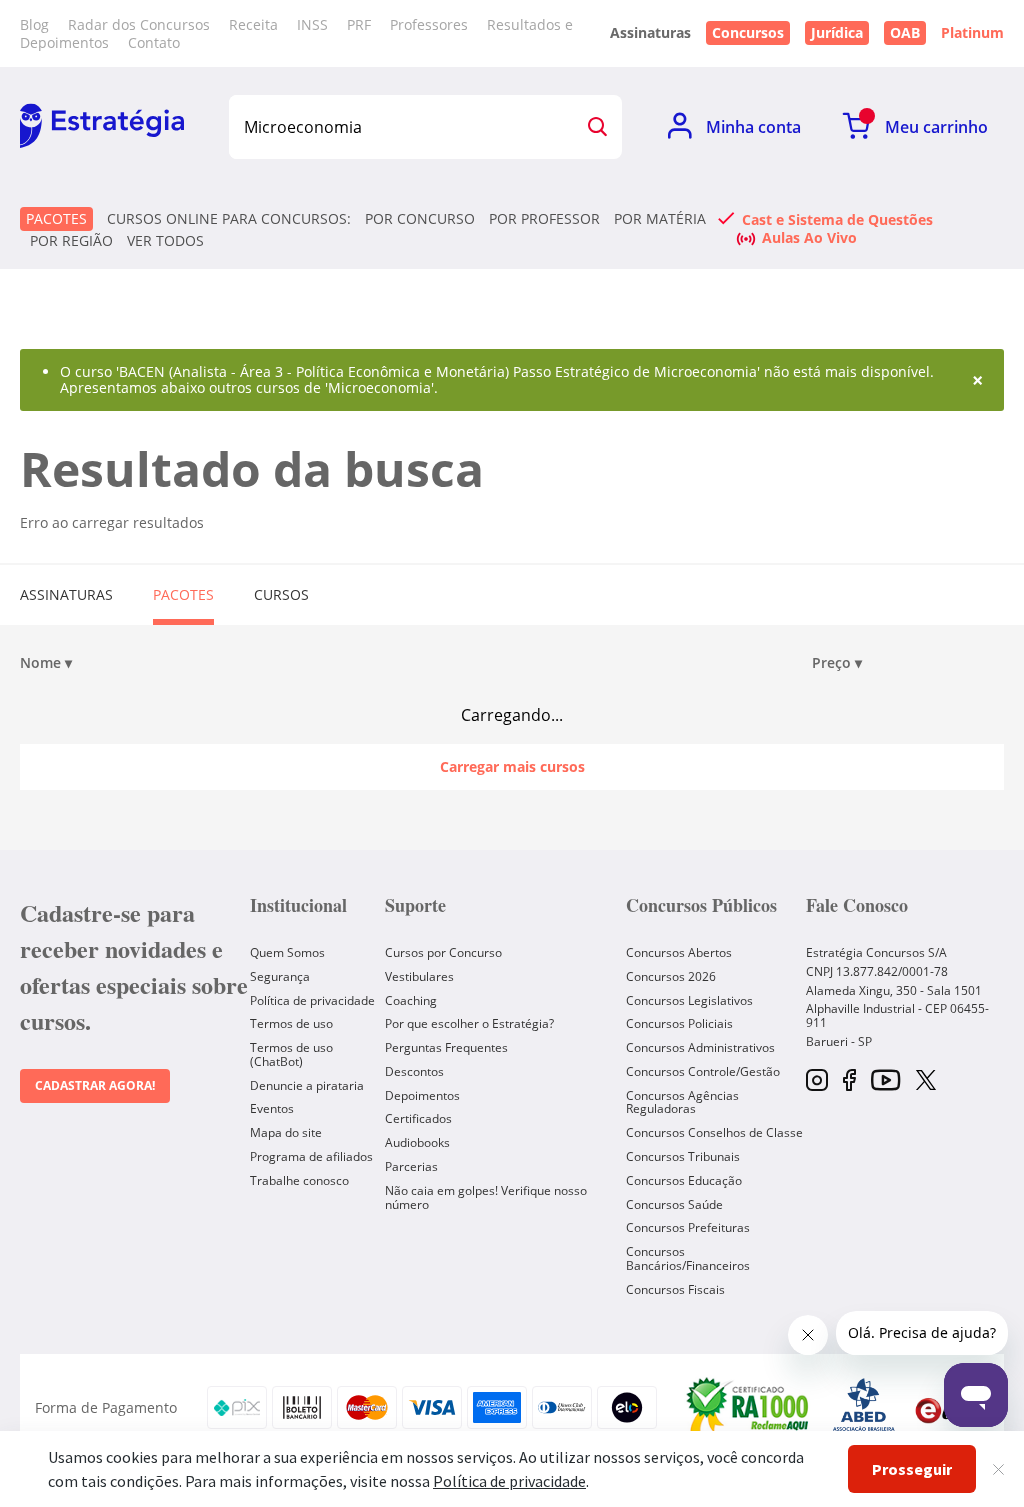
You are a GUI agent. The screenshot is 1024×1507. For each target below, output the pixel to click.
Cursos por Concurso (443, 952)
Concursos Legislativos (689, 1000)
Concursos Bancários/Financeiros (688, 1258)
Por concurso (420, 219)
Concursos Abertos (679, 952)
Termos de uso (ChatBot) (291, 1054)
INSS (312, 24)
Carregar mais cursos (512, 766)
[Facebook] (849, 1081)
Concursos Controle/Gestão (703, 1071)
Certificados (418, 1118)
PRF (359, 24)
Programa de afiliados (311, 1156)
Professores (429, 24)
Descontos (414, 1071)
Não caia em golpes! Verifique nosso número (486, 1197)
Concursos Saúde (674, 1204)
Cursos (281, 594)
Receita (253, 24)
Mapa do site (286, 1132)
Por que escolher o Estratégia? (469, 1023)
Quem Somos (287, 952)
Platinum (972, 33)
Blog (34, 24)
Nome (46, 663)
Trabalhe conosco (299, 1180)
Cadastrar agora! (95, 1085)
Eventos (272, 1108)
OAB (905, 32)
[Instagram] (817, 1081)
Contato (154, 42)
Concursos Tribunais (683, 1156)
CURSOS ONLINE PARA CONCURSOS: (229, 219)
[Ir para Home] (102, 127)
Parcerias (411, 1166)
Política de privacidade (312, 1000)
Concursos (748, 32)
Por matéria (660, 219)
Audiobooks (417, 1142)
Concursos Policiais (679, 1023)
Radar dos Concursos (139, 24)
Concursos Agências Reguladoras (682, 1102)
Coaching (411, 1000)
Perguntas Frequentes (446, 1047)
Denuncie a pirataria (307, 1085)
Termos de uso (291, 1023)
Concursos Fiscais (675, 1289)
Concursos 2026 (671, 976)
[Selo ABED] (864, 1408)
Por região (71, 241)
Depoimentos (422, 1095)
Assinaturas (66, 594)
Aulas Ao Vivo (809, 237)
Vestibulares (419, 976)
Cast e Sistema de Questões (837, 219)
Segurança (280, 976)
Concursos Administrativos (700, 1047)
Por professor (544, 219)
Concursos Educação (684, 1180)
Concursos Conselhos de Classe (714, 1132)
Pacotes (56, 218)
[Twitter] (926, 1082)
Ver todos (165, 241)
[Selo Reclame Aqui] (749, 1408)
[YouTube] (885, 1081)
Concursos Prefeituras (688, 1227)
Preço (837, 663)
